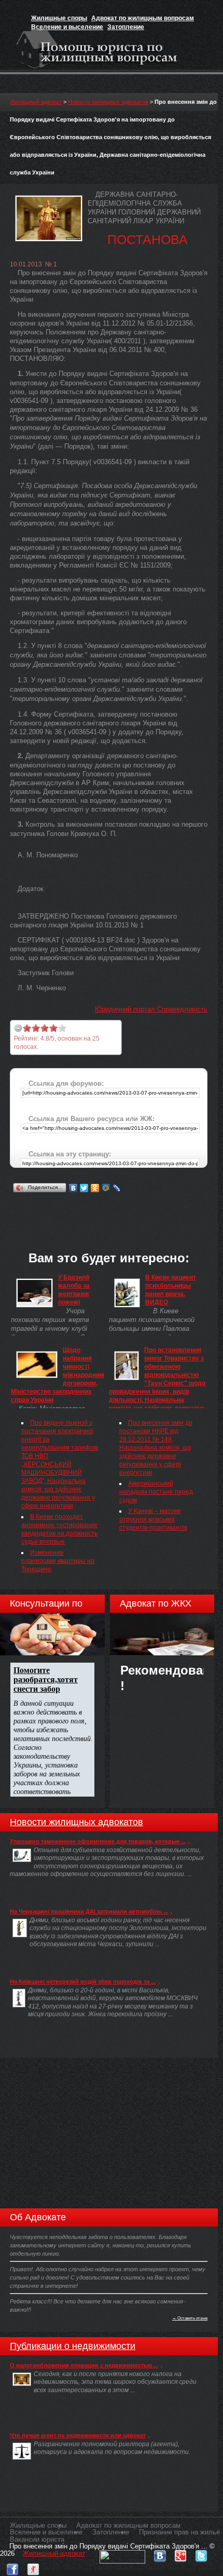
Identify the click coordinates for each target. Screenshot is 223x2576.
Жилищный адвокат (36, 102)
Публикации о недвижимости (73, 2346)
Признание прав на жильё (179, 2532)
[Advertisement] (116, 1208)
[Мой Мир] (106, 1188)
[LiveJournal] (117, 1188)
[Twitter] (84, 1188)
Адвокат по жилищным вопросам (143, 18)
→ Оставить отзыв (190, 2318)
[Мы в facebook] (12, 2567)
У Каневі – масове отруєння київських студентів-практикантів (153, 1519)
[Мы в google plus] (180, 2553)
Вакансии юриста (37, 2539)
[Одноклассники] (95, 1188)
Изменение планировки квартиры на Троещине (58, 1561)
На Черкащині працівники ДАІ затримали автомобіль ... (89, 1911)
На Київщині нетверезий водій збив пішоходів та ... (83, 1981)
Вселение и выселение (67, 27)
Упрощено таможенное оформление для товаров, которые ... (98, 1841)
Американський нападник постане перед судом (156, 1492)
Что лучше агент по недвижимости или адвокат (78, 2435)
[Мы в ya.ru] (33, 2567)
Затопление (126, 27)
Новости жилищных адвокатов (108, 102)
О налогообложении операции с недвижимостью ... (84, 2365)
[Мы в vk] (160, 2553)
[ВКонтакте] (73, 1188)
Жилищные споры (59, 18)
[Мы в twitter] (201, 2553)
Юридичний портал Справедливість (151, 1009)
